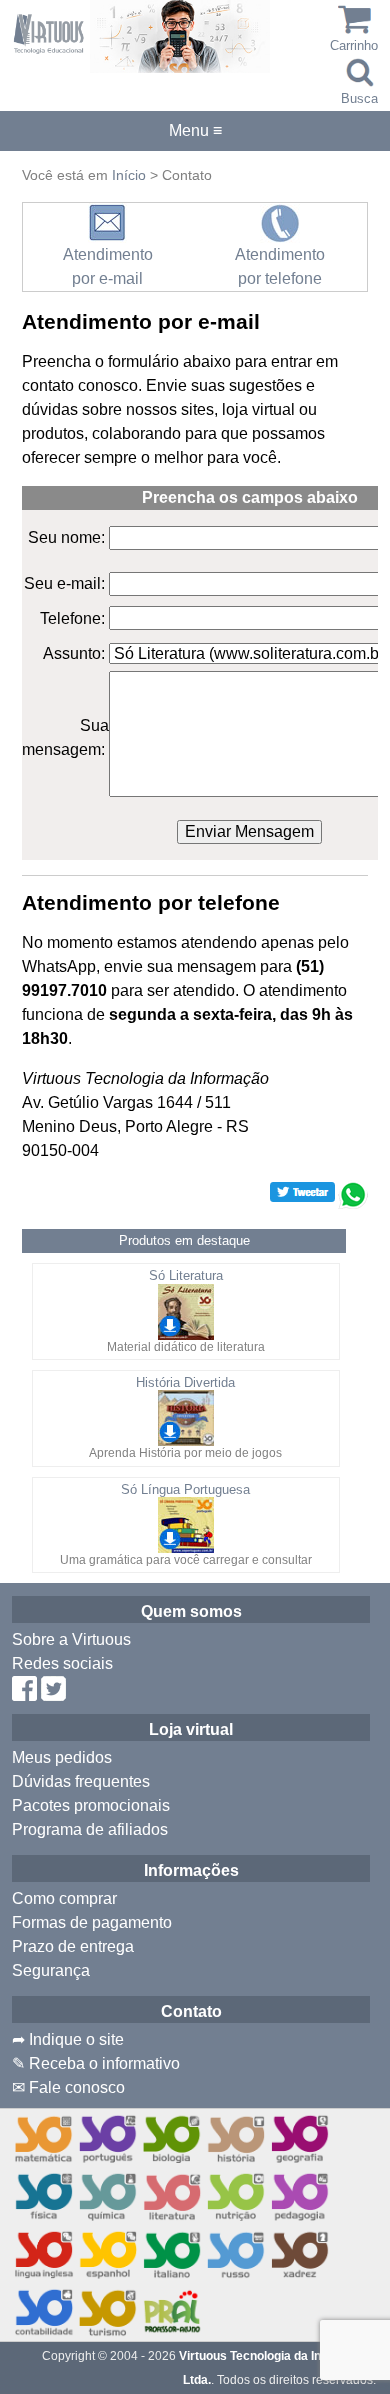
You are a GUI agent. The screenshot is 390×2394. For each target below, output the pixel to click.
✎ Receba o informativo (96, 2063)
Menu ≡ (195, 131)
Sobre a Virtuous (71, 1639)
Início (129, 175)
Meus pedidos (62, 1757)
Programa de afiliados (90, 1829)
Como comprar (64, 1898)
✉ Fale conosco (68, 2087)
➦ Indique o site (68, 2039)
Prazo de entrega (73, 1946)
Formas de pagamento (92, 1922)
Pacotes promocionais (91, 1805)
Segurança (51, 1970)
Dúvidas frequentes (81, 1781)
